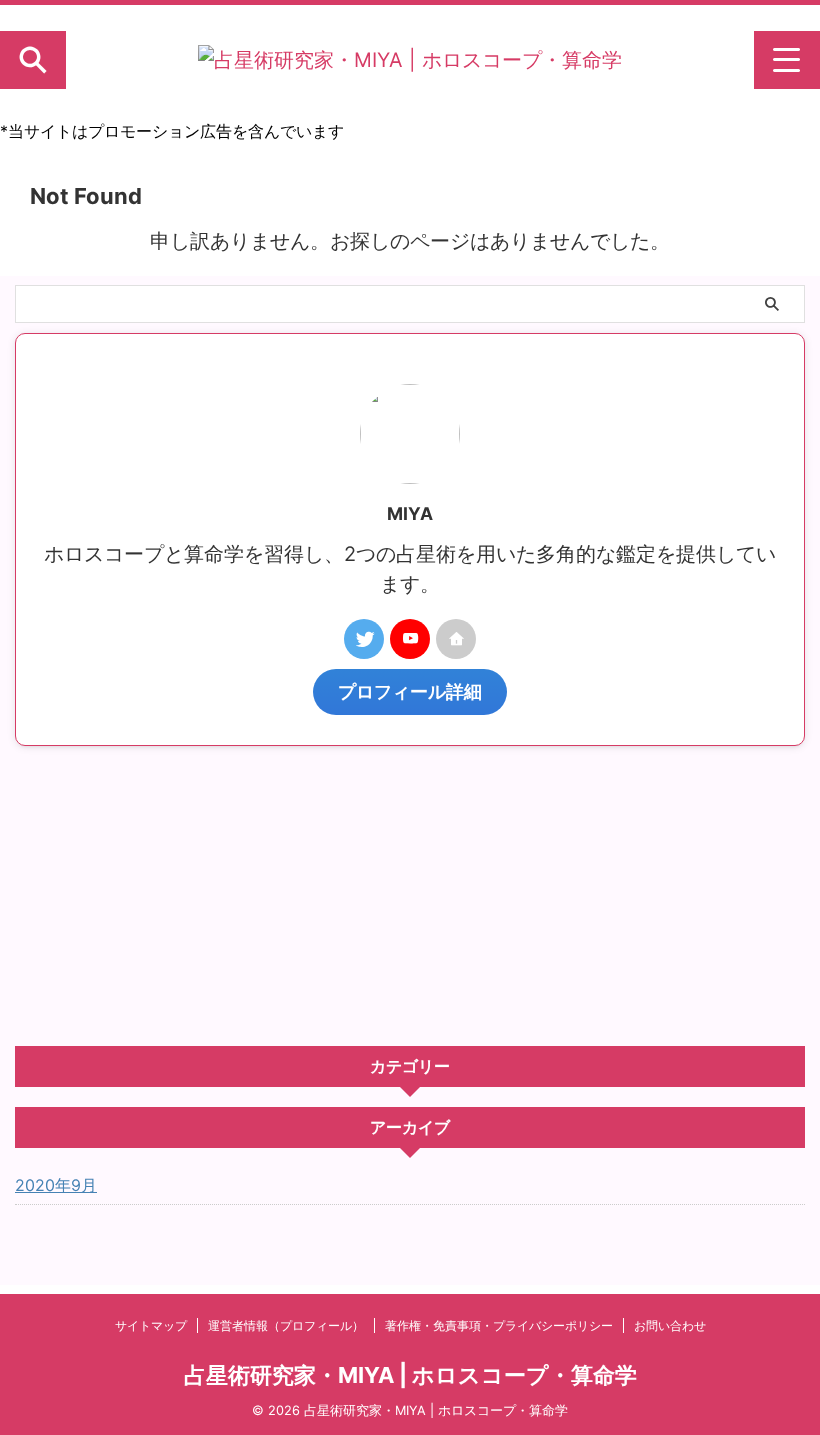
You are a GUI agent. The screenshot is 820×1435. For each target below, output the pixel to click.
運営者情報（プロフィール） (286, 1325)
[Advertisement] (410, 896)
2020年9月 (56, 1185)
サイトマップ (151, 1325)
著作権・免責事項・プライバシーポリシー (499, 1325)
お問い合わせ (670, 1325)
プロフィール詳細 (410, 691)
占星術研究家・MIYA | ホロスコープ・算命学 (410, 1375)
